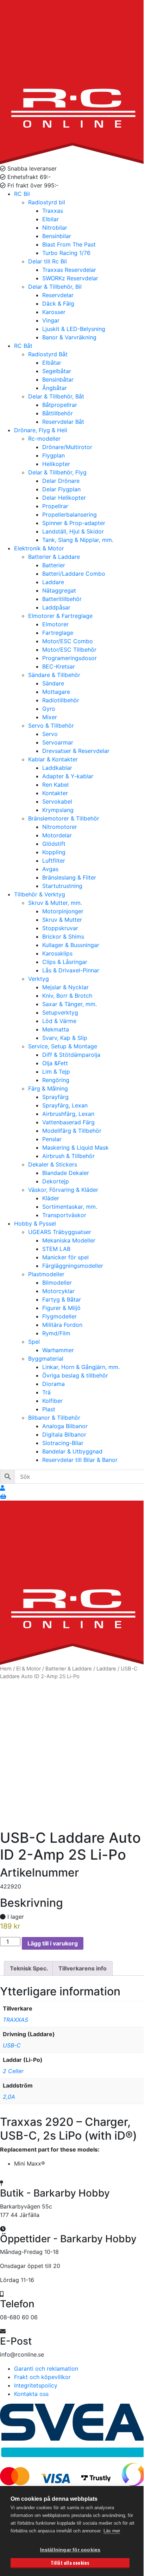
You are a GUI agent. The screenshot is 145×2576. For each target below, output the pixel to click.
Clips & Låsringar (65, 962)
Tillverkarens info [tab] (83, 1968)
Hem (6, 1669)
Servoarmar (58, 742)
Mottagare (56, 692)
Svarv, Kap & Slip (65, 1038)
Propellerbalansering (70, 514)
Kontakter (55, 793)
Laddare (53, 582)
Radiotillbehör (61, 700)
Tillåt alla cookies (70, 2563)
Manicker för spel (65, 1257)
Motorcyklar (58, 1291)
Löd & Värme (59, 1021)
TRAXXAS (15, 2020)
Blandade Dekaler (66, 1173)
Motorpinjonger (63, 911)
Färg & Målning (48, 1088)
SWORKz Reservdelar (70, 278)
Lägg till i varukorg (53, 1943)
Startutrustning (62, 886)
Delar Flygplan (61, 489)
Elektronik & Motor (39, 548)
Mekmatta (56, 1029)
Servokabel (57, 801)
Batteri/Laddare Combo (74, 574)
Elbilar (51, 219)
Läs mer (112, 2531)
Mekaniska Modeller (69, 1240)
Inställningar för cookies (70, 2550)
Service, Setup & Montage (63, 1046)
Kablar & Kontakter (53, 759)
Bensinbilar (57, 236)
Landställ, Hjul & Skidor (73, 531)
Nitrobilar (55, 228)
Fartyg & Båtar (62, 1299)
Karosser (54, 312)
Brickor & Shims (63, 937)
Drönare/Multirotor (67, 447)
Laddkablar (57, 768)
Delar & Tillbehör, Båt (56, 396)
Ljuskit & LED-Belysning (74, 329)
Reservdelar (58, 295)
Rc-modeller (44, 439)
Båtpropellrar (60, 405)
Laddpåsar (56, 607)
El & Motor (29, 1669)
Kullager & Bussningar (71, 945)
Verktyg (39, 979)
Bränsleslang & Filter (69, 877)
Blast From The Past (69, 244)
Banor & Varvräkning (69, 337)
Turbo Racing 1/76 (66, 253)
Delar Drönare (61, 481)
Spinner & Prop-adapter (74, 523)
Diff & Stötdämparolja (71, 1055)
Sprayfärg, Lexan (65, 1105)
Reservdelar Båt (63, 422)
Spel (34, 1342)
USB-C (12, 2045)
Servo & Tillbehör (51, 726)
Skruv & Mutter (62, 920)
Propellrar (55, 506)
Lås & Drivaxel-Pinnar (71, 970)
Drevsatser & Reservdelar (76, 751)
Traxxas (53, 211)
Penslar (52, 1139)
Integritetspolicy (36, 2385)
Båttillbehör (58, 413)
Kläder (51, 1198)
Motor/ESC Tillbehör (69, 650)
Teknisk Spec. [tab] (29, 1968)
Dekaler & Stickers (53, 1164)
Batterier (54, 565)
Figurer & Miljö (61, 1308)
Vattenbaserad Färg (68, 1122)
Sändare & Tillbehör (54, 675)
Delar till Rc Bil (48, 261)
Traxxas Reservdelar (69, 270)
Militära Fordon (62, 1325)
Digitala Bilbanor (64, 1434)
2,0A (9, 2097)
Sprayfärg (55, 1097)
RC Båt (23, 346)
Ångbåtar (55, 388)
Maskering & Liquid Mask (75, 1148)
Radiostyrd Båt (48, 354)
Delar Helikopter (64, 498)
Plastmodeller (46, 1274)
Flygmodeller (59, 1316)
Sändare (53, 683)
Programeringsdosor (70, 658)
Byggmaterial (46, 1359)
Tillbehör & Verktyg (40, 894)
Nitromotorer (60, 827)
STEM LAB (56, 1249)
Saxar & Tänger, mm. (70, 1004)
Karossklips (57, 953)
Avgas (50, 869)
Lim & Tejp (56, 1072)
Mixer (50, 717)
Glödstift (54, 844)
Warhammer (58, 1350)
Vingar (51, 320)
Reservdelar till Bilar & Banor (80, 1460)
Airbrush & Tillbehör (68, 1156)
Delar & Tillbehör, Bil (55, 287)
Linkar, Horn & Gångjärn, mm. (81, 1367)
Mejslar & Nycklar (65, 987)
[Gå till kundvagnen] (3, 1496)
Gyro (49, 709)
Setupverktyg (60, 1012)
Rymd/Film (56, 1333)
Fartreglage (58, 633)
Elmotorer (55, 624)
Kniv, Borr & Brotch (67, 996)
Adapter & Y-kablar (68, 776)
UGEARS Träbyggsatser (60, 1232)
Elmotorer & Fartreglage (60, 616)
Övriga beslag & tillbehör (75, 1375)
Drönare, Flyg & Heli (41, 430)
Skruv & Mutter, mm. (55, 903)
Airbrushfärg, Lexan (68, 1114)
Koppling (54, 852)
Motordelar (57, 835)
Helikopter (56, 464)
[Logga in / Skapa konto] (2, 1488)
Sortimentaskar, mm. (70, 1207)
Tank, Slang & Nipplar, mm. (78, 540)
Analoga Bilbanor (65, 1426)
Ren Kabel (55, 785)
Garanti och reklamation (46, 2369)
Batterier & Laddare (54, 557)
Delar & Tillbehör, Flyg (57, 472)
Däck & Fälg (58, 303)
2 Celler (13, 2071)
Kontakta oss (31, 2394)
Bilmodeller (57, 1283)
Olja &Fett (55, 1063)
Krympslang (58, 810)
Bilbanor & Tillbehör (54, 1418)
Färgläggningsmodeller (73, 1266)
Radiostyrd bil (47, 202)
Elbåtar (52, 363)
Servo (50, 734)
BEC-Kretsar (59, 666)
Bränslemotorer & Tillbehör (64, 818)
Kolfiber (52, 1401)
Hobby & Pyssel (35, 1223)
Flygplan (53, 455)
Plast (49, 1409)
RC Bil (22, 194)
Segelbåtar (57, 371)
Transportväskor (64, 1215)
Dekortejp (56, 1181)
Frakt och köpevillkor (42, 2377)
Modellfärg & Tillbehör (72, 1131)
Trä (46, 1392)
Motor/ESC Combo (68, 641)
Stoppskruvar (60, 928)
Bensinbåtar (58, 379)
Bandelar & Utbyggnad (72, 1451)
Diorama (53, 1384)
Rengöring (56, 1080)
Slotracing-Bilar (63, 1443)
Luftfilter (54, 861)
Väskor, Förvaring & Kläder (63, 1190)
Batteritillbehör (62, 599)
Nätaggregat (59, 590)
